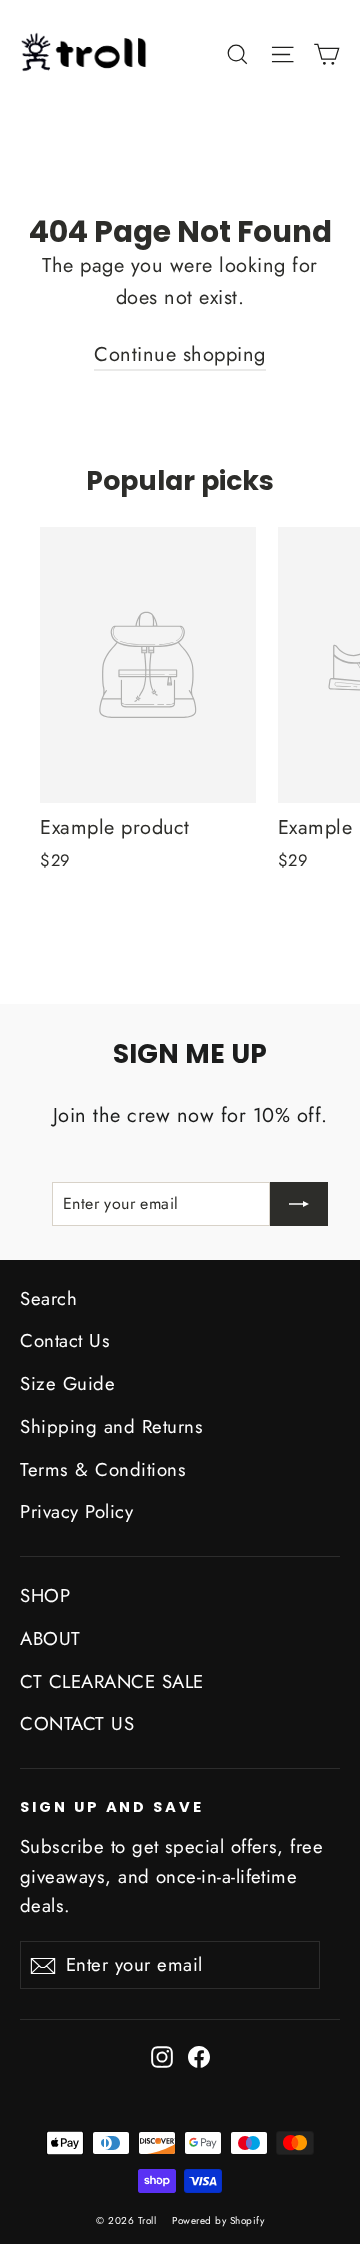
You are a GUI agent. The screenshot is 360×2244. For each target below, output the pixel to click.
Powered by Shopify (218, 2220)
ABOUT (50, 1638)
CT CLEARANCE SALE (112, 1681)
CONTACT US (77, 1723)
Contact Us (65, 1340)
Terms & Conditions (103, 1469)
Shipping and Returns (111, 1426)
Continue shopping (180, 354)
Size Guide (67, 1383)
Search (48, 1298)
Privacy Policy (76, 1511)
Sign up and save (112, 1807)
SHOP (45, 1595)
